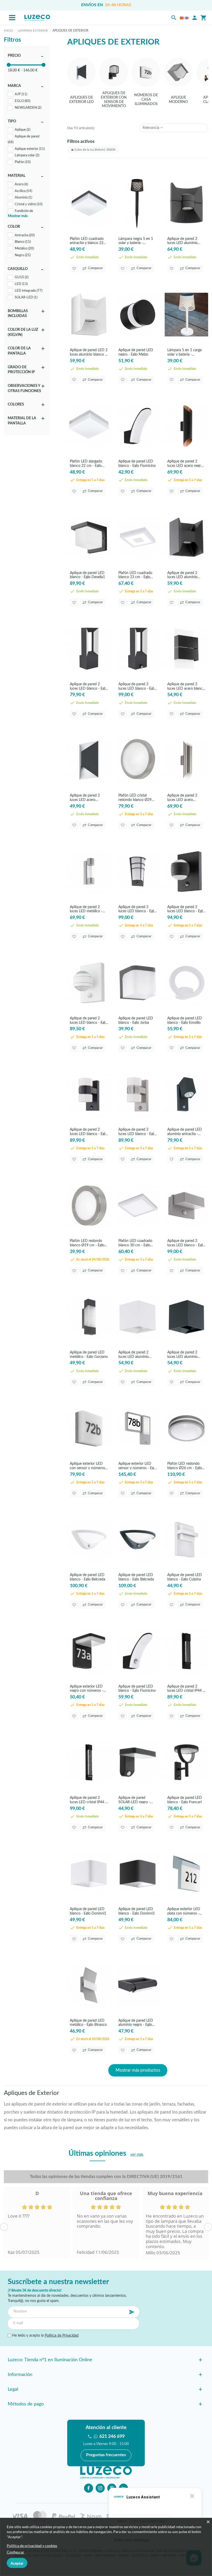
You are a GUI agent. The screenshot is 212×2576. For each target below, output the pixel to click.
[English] (187, 18)
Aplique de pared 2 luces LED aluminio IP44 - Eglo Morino (182, 575)
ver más (137, 2155)
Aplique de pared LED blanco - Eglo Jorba (136, 1020)
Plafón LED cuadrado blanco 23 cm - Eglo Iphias (135, 575)
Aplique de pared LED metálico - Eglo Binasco (88, 2023)
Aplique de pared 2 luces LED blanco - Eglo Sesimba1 (186, 909)
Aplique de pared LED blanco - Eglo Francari (185, 1800)
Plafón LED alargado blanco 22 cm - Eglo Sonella (86, 463)
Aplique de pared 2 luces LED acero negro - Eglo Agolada (186, 463)
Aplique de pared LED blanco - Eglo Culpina (185, 1577)
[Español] (182, 18)
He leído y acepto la (45, 2336)
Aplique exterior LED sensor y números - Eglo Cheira (138, 1466)
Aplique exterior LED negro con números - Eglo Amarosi (86, 1688)
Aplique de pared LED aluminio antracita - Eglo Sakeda (185, 1132)
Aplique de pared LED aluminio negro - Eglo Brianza (136, 2023)
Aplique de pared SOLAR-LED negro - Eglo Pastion (134, 1800)
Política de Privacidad (62, 2336)
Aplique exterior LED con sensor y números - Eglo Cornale (89, 1466)
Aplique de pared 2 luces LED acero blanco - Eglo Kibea (186, 686)
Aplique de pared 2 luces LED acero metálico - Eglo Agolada (186, 797)
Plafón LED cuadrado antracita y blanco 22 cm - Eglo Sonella (87, 241)
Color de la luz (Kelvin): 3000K (95, 150)
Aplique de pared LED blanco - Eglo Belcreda (88, 1577)
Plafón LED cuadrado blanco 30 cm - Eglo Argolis (135, 1243)
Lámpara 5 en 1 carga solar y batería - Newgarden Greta (184, 352)
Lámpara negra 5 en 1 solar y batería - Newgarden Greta (136, 241)
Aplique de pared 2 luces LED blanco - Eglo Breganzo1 (137, 909)
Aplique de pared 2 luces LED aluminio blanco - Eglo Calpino (135, 1354)
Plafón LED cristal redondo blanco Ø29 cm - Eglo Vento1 (135, 797)
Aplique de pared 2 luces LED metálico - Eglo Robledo (86, 909)
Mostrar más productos (138, 2070)
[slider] (9, 65)
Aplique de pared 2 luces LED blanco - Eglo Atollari (89, 1132)
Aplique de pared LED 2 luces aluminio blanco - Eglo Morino (89, 352)
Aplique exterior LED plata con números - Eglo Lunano (184, 1911)
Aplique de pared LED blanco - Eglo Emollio (185, 1020)
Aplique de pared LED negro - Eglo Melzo (136, 352)
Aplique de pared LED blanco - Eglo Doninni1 (88, 1911)
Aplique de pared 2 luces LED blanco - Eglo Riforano (89, 686)
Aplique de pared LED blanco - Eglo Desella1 (87, 575)
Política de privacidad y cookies (32, 2546)
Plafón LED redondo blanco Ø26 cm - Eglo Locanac (185, 1466)
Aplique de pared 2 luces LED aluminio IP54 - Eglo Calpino (182, 1354)
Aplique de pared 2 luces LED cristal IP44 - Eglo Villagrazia (186, 1688)
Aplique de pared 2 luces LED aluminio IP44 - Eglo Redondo (184, 241)
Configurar (16, 2552)
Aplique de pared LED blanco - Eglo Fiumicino (137, 463)
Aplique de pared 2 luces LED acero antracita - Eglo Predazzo (85, 797)
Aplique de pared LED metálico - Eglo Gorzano (89, 1354)
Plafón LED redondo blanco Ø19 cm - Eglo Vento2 (87, 1243)
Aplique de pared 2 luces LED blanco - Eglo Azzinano (186, 1243)
